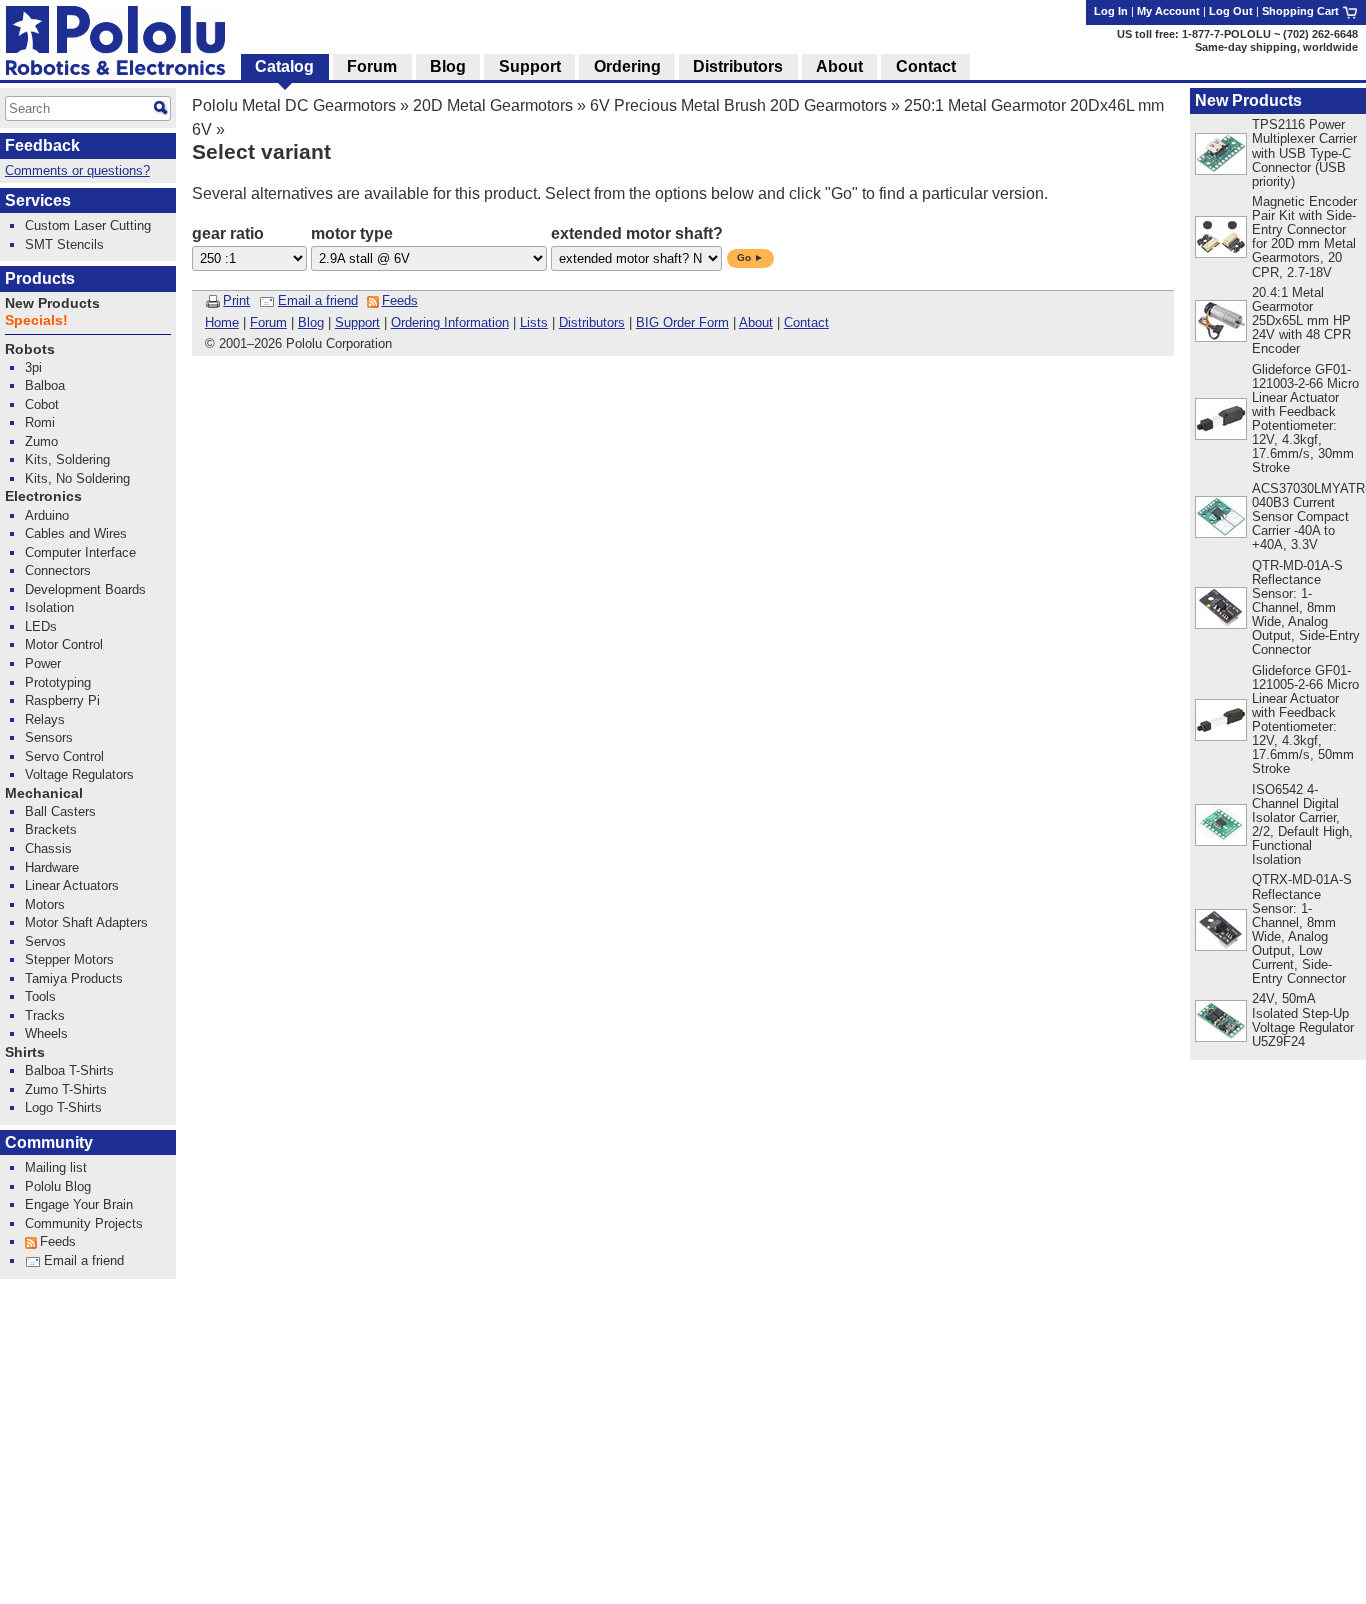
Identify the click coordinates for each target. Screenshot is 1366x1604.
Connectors (58, 570)
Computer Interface (80, 552)
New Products (1248, 100)
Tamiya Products (74, 978)
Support (357, 322)
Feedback (42, 145)
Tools (40, 996)
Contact (806, 322)
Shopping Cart (1302, 11)
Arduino (47, 515)
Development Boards (85, 589)
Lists (534, 322)
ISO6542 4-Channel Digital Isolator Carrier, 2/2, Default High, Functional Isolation (1302, 824)
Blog (311, 322)
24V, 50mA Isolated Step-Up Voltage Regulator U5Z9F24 (1303, 1019)
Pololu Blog (58, 1186)
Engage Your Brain (79, 1204)
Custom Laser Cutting (88, 225)
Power (43, 663)
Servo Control (64, 756)
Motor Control (64, 644)
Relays (45, 719)
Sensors (49, 737)
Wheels (46, 1033)
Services (38, 200)
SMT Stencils (64, 244)
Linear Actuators (72, 885)
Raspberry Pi (62, 700)
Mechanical (44, 793)
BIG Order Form (682, 322)
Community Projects (84, 1223)
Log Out (1231, 11)
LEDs (41, 626)
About (756, 322)
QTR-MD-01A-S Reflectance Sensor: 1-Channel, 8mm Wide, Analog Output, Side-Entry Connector (1306, 607)
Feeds (400, 300)
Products (40, 278)
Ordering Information (450, 322)
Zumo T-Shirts (66, 1089)
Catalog (284, 66)
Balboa (45, 385)
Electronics (43, 496)
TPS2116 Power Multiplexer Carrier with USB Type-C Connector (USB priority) (1304, 152)
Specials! (36, 320)
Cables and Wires (76, 533)
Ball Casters (60, 811)
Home (222, 322)
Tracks (45, 1015)
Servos (45, 941)
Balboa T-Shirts (69, 1070)
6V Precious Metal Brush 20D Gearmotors (738, 105)
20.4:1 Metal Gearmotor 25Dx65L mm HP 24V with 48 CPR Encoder (1301, 320)
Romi (40, 422)
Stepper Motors (69, 959)
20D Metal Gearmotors (493, 105)
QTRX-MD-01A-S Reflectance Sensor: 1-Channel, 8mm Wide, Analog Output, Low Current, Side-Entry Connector (1302, 929)
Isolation (49, 607)
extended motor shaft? (637, 233)
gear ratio (228, 233)
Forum (268, 322)
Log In (1111, 11)
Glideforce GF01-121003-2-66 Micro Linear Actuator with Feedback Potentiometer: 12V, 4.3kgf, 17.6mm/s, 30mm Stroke (1305, 419)
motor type (352, 233)
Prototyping (58, 682)
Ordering (627, 66)
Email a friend (318, 300)
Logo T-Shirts (63, 1107)
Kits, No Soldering (77, 478)
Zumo (41, 441)
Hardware (52, 867)
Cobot (42, 404)
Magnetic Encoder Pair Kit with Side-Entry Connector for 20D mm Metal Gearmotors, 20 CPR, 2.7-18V (1304, 236)
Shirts (25, 1052)
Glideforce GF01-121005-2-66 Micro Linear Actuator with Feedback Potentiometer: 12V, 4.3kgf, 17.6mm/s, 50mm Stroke (1305, 720)
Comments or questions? (77, 170)
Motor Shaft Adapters (86, 922)
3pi (33, 367)
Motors (45, 904)
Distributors (592, 322)
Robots (30, 349)
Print (236, 300)
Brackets (51, 829)
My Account (1168, 11)
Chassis (48, 848)
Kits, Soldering (67, 459)
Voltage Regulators (79, 774)
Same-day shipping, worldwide (1276, 47)
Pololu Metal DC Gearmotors (294, 105)
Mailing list (56, 1167)
